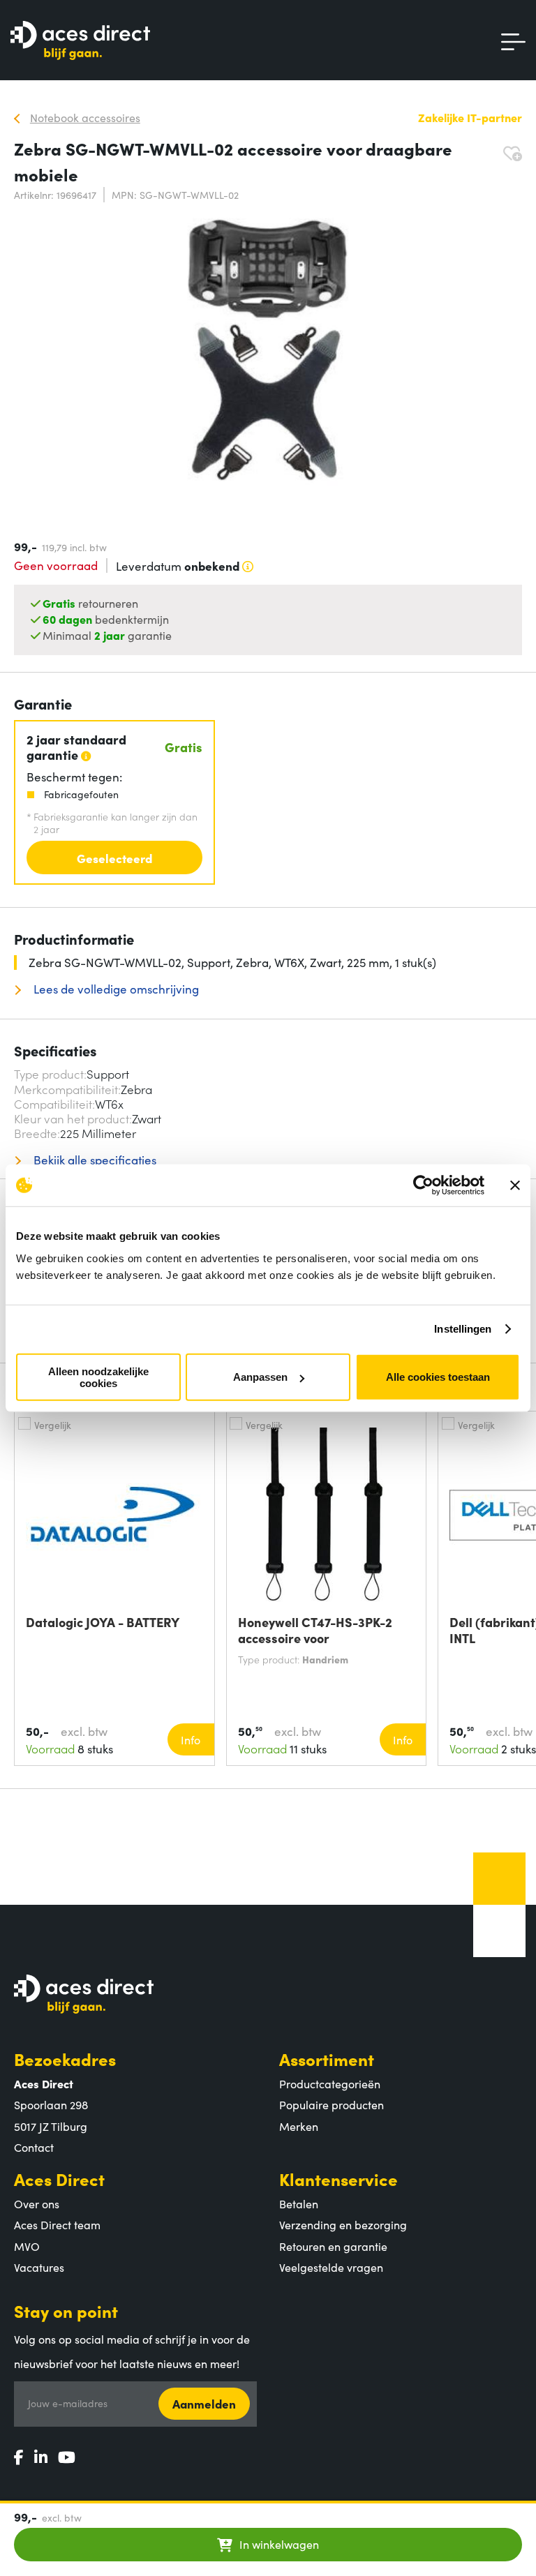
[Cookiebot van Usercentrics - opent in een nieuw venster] (423, 1185)
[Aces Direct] (80, 42)
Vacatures (39, 2267)
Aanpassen (260, 1377)
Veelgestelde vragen (331, 2267)
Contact (34, 2147)
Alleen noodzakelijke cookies (98, 1377)
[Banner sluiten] (515, 1185)
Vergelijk (53, 1425)
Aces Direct (59, 2179)
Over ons (37, 2203)
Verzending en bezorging (343, 2224)
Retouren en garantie (333, 2246)
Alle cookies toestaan (438, 1377)
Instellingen (463, 1329)
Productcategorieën (330, 2083)
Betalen (299, 2203)
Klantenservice (338, 2179)
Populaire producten (332, 2104)
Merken (299, 2126)
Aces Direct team (57, 2224)
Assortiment (327, 2059)
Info (191, 1739)
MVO (27, 2246)
